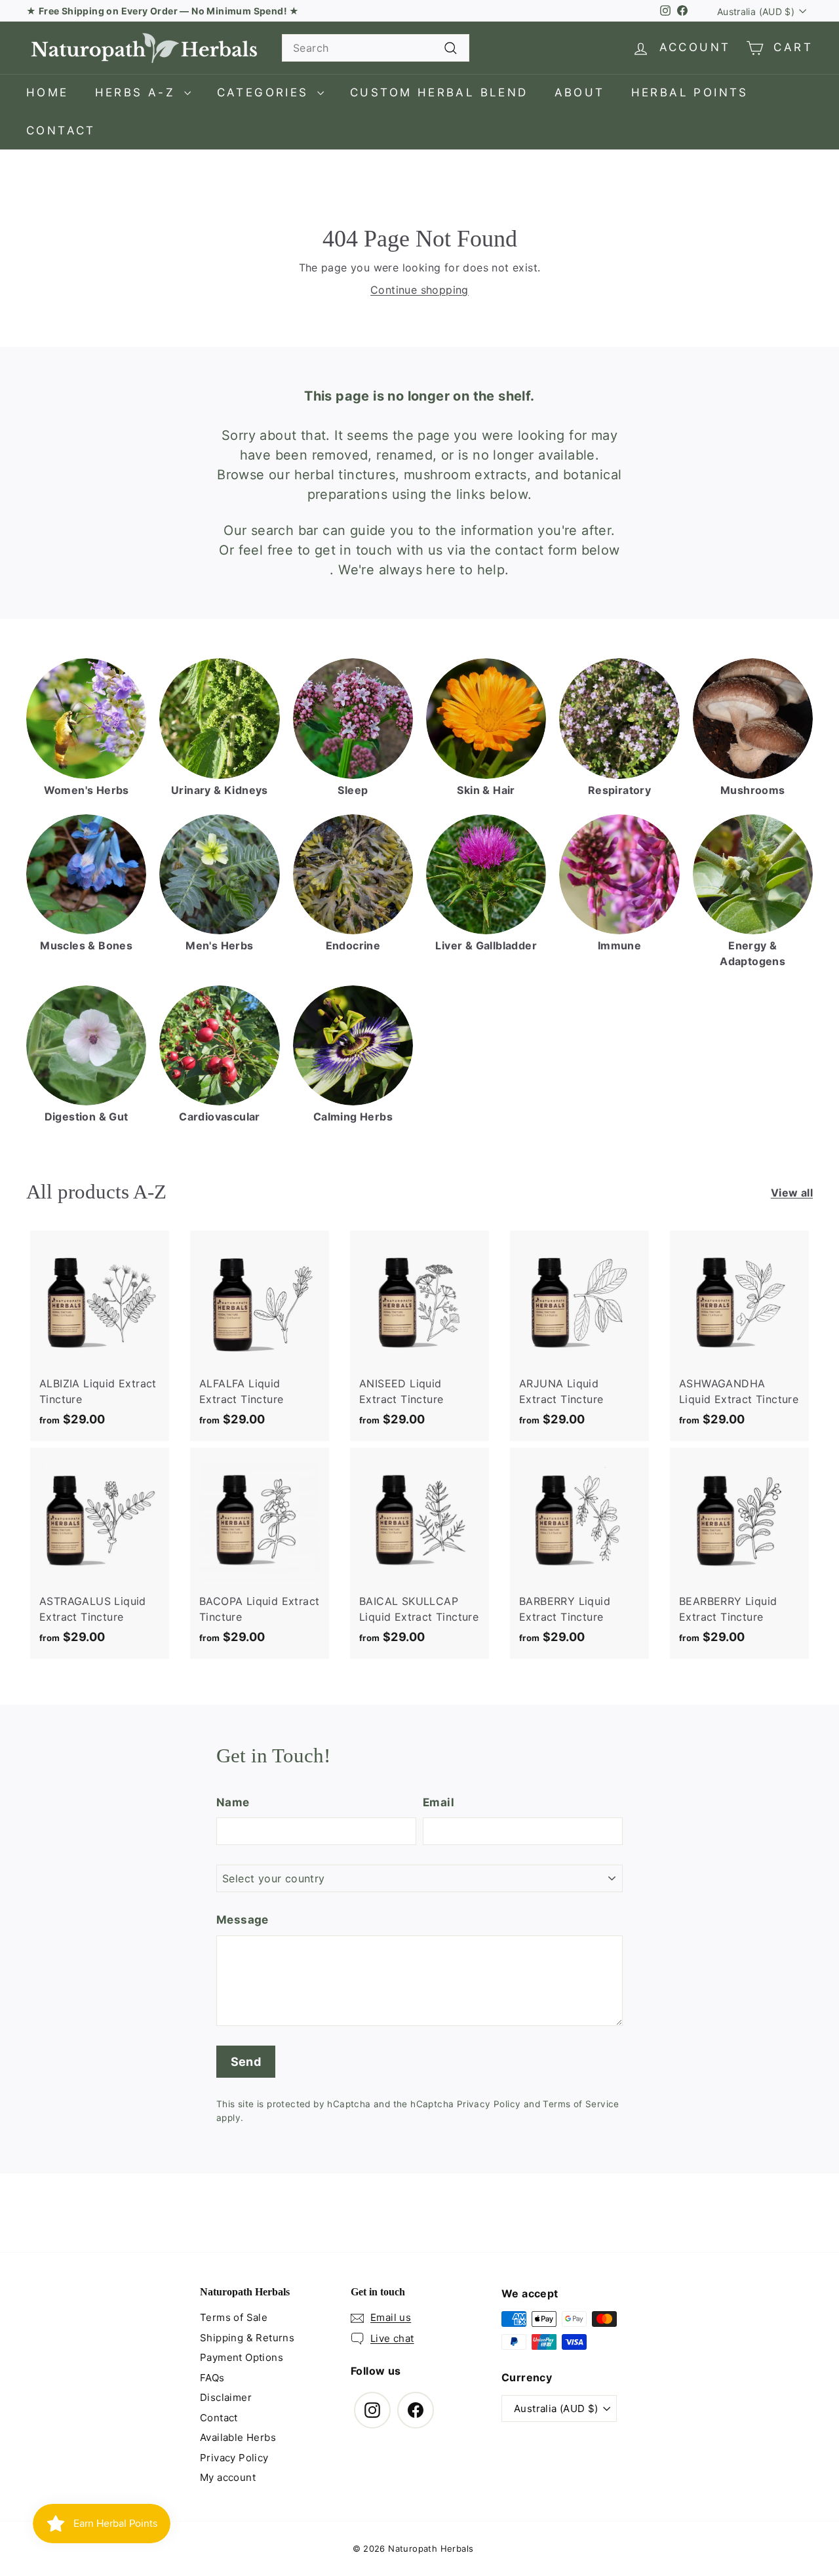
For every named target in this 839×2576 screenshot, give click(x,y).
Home (48, 92)
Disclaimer (226, 2397)
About (580, 92)
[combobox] (376, 48)
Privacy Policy (489, 2104)
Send (246, 2062)
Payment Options (242, 2357)
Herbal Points (690, 92)
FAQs (212, 2378)
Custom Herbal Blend (439, 92)
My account (228, 2477)
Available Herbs (238, 2437)
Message (243, 1920)
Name (233, 1802)
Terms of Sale (234, 2317)
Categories (265, 92)
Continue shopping (419, 290)
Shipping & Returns (247, 2338)
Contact (61, 130)
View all (792, 1193)
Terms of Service (581, 2104)
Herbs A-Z (138, 92)
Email (439, 1802)
